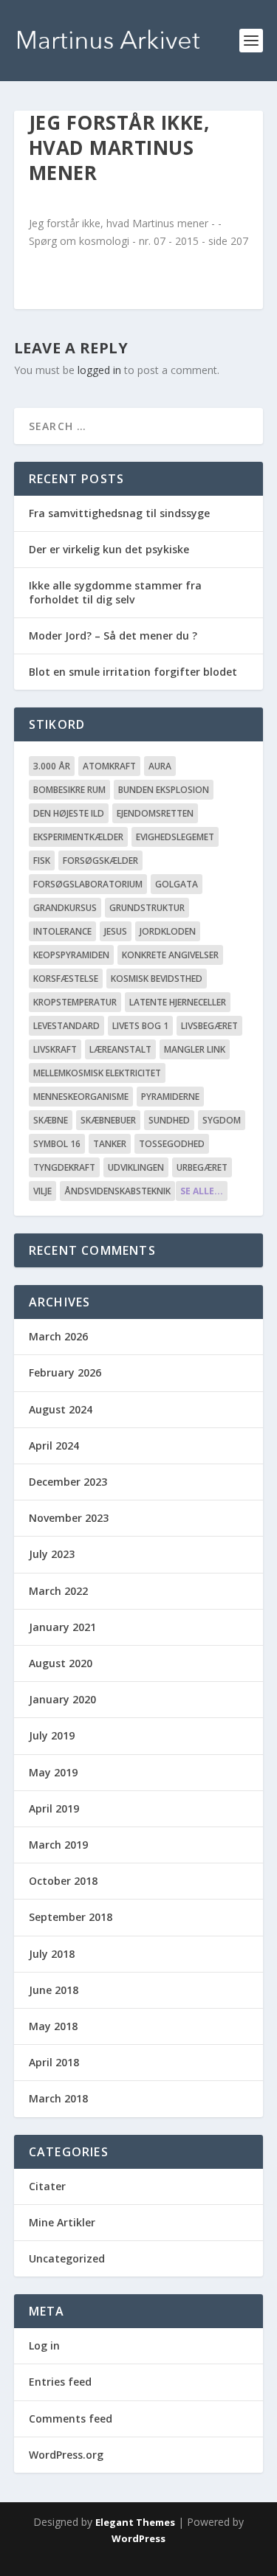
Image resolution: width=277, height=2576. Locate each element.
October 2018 (63, 1881)
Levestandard (66, 1026)
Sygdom (222, 1120)
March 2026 (58, 1336)
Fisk (42, 861)
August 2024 (61, 1409)
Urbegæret (202, 1167)
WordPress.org (66, 2455)
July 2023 (52, 1554)
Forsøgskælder (100, 861)
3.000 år (52, 766)
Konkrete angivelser (170, 955)
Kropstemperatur (75, 1002)
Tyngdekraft (64, 1167)
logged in (99, 370)
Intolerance (62, 931)
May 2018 (53, 2026)
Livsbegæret (209, 1026)
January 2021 (62, 1627)
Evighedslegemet (175, 837)
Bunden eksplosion (164, 790)
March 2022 (58, 1591)
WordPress (138, 2538)
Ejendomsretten (155, 813)
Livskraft (55, 1049)
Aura (160, 766)
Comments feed (71, 2419)
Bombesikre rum (69, 790)
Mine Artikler (62, 2222)
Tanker (110, 1144)
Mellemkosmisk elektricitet (97, 1073)
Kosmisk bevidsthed (157, 979)
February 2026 (65, 1372)
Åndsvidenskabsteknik (117, 1191)
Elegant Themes (135, 2522)
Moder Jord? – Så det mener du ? (113, 636)
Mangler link (195, 1049)
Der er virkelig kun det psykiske (109, 549)
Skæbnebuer (108, 1120)
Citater (47, 2186)
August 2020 (61, 1663)
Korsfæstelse (66, 979)
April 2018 (54, 2062)
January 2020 (62, 1699)
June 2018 (54, 1990)
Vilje (42, 1191)
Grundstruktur (147, 908)
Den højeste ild (69, 813)
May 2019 (53, 1772)
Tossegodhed (172, 1144)
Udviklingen (136, 1167)
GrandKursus (65, 908)
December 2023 (68, 1482)
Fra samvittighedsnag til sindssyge (119, 513)
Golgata (177, 884)
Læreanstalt (120, 1049)
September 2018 (71, 1917)
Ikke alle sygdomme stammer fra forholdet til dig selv (115, 592)
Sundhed (169, 1120)
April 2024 (54, 1445)
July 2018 (52, 1954)
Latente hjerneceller (178, 1002)
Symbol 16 (57, 1144)
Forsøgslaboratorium (88, 884)
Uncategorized (67, 2258)
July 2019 (52, 1735)
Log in (44, 2345)
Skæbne (51, 1120)
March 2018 (58, 2098)
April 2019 (54, 1808)
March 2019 (58, 1845)
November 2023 (69, 1518)
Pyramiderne (170, 1097)
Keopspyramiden (71, 955)
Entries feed (60, 2382)
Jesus (116, 931)
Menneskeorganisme (81, 1097)
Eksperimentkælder (78, 837)
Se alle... (202, 1191)
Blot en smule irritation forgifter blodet (133, 672)
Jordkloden (168, 931)
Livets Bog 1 (140, 1026)
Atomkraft (109, 766)
